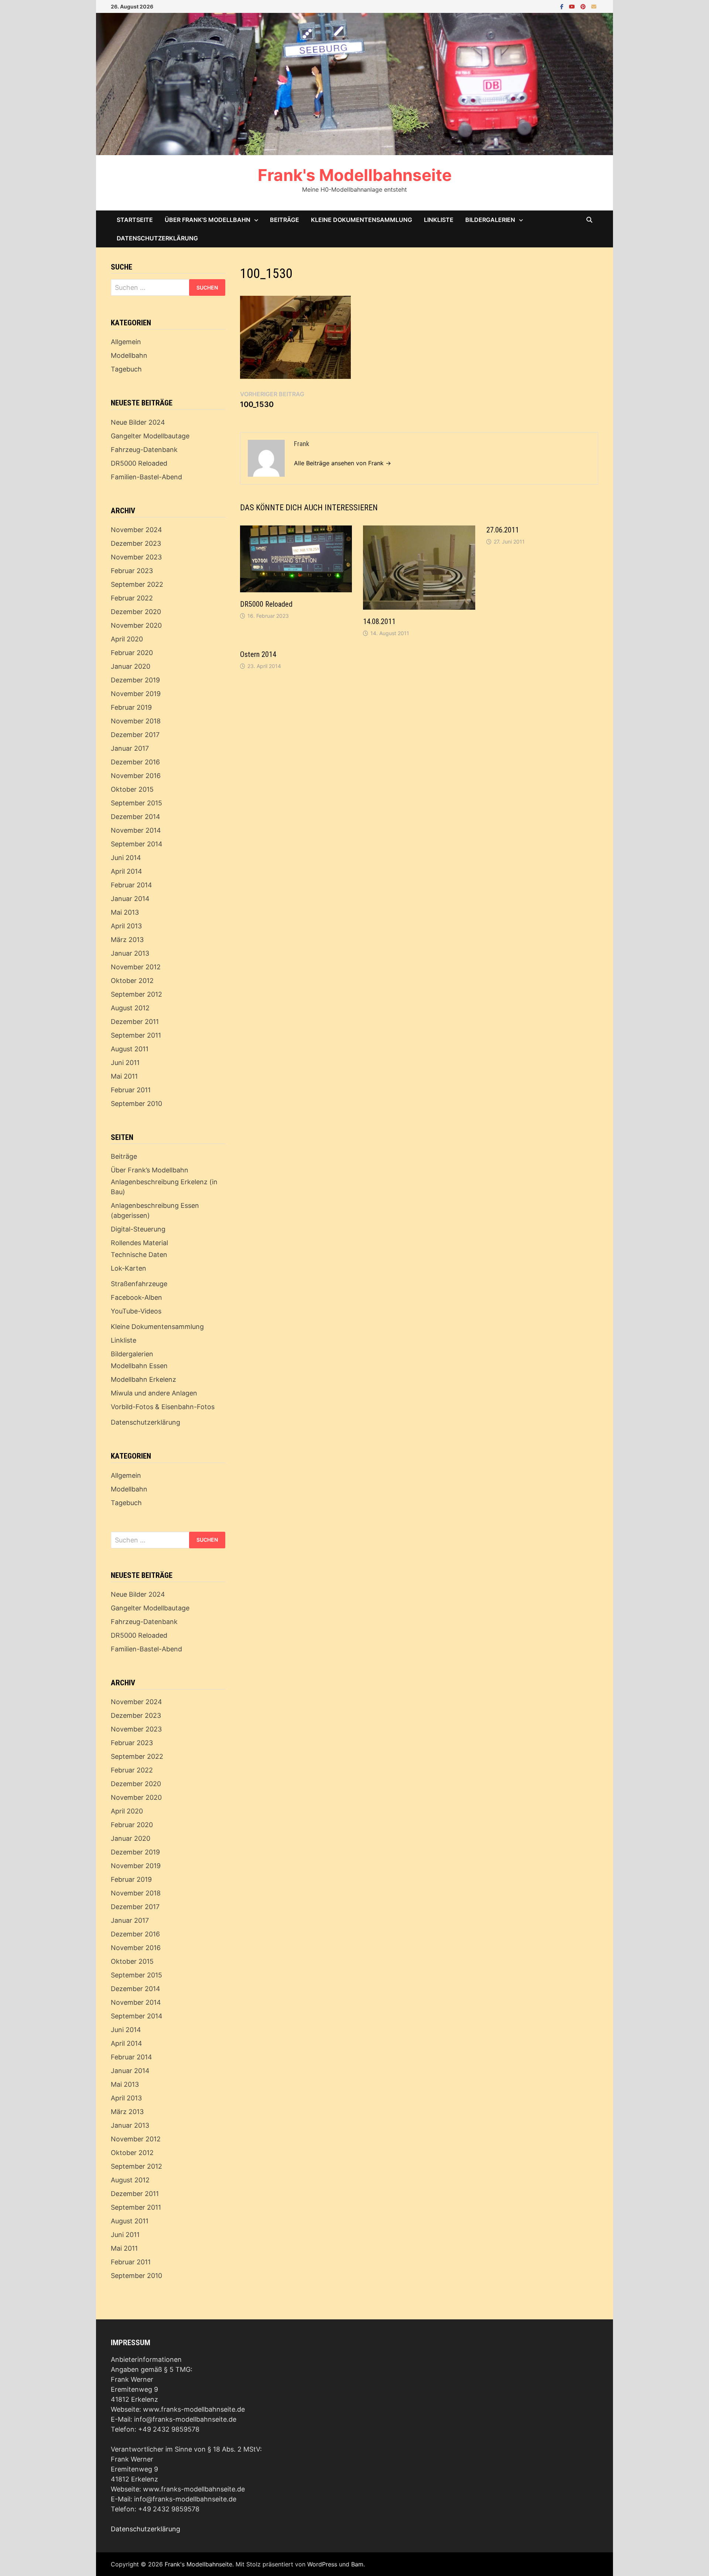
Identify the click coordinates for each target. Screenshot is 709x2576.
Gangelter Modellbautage (150, 436)
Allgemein (126, 342)
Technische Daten (139, 1255)
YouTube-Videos (136, 1311)
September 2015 (136, 803)
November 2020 (136, 625)
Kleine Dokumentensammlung (362, 220)
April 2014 (126, 871)
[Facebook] (563, 6)
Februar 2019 (131, 707)
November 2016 (136, 776)
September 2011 (136, 1035)
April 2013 (126, 926)
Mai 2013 (125, 912)
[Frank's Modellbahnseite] (354, 83)
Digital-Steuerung (138, 1229)
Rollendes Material (139, 1243)
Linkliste (439, 220)
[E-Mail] (594, 6)
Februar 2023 (132, 571)
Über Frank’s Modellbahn (208, 220)
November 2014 (136, 830)
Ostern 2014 (258, 654)
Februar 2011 (131, 1090)
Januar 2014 (130, 899)
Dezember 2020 (136, 612)
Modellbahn (129, 355)
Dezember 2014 (136, 817)
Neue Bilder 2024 (138, 422)
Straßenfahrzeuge (139, 1284)
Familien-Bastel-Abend (146, 477)
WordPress (322, 2564)
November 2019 (136, 694)
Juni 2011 (125, 1063)
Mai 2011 (124, 1076)
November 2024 (136, 530)
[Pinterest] (584, 6)
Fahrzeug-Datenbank (144, 450)
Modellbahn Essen (139, 1366)
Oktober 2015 (132, 789)
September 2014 (137, 844)
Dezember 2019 (135, 680)
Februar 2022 (132, 598)
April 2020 (127, 639)
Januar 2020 (131, 666)
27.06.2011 (503, 530)
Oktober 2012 (132, 981)
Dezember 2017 (135, 735)
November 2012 (136, 967)
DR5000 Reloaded (266, 604)
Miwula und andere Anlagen (154, 1393)
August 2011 (130, 1049)
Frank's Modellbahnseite (355, 175)
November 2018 (136, 721)
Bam (357, 2564)
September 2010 (136, 1104)
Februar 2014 (131, 885)
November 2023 (136, 557)
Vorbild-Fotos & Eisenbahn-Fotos (163, 1407)
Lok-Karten (129, 1268)
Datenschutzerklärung (157, 238)
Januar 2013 (130, 953)
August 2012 (130, 1008)
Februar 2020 (132, 653)
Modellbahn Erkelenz (143, 1379)
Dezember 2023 (136, 543)
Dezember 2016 (135, 762)
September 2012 (136, 994)
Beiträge (285, 220)
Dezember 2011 (135, 1022)
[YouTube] (573, 6)
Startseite (135, 220)
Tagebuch (126, 369)
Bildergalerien (490, 220)
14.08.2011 (379, 621)
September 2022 (137, 584)
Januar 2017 (130, 748)
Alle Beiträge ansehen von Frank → (342, 463)
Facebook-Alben (136, 1297)
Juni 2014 (126, 858)
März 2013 (127, 940)
